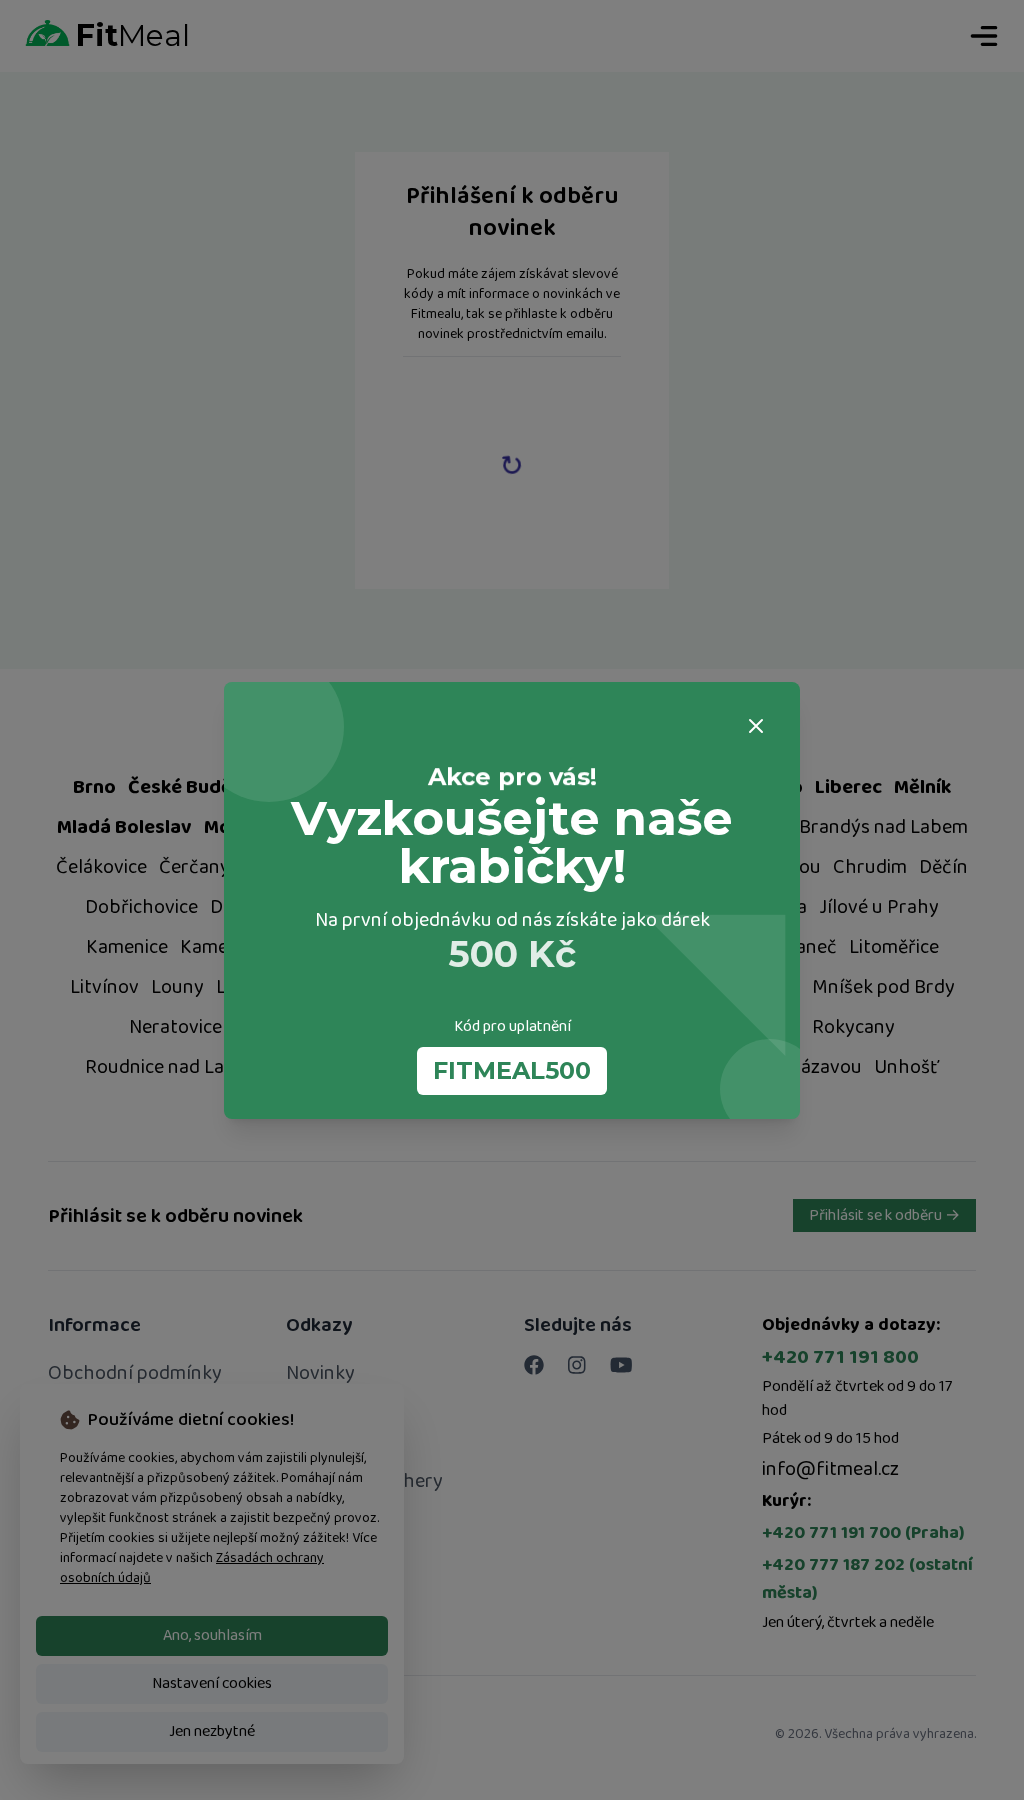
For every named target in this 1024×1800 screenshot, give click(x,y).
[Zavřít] (756, 726)
